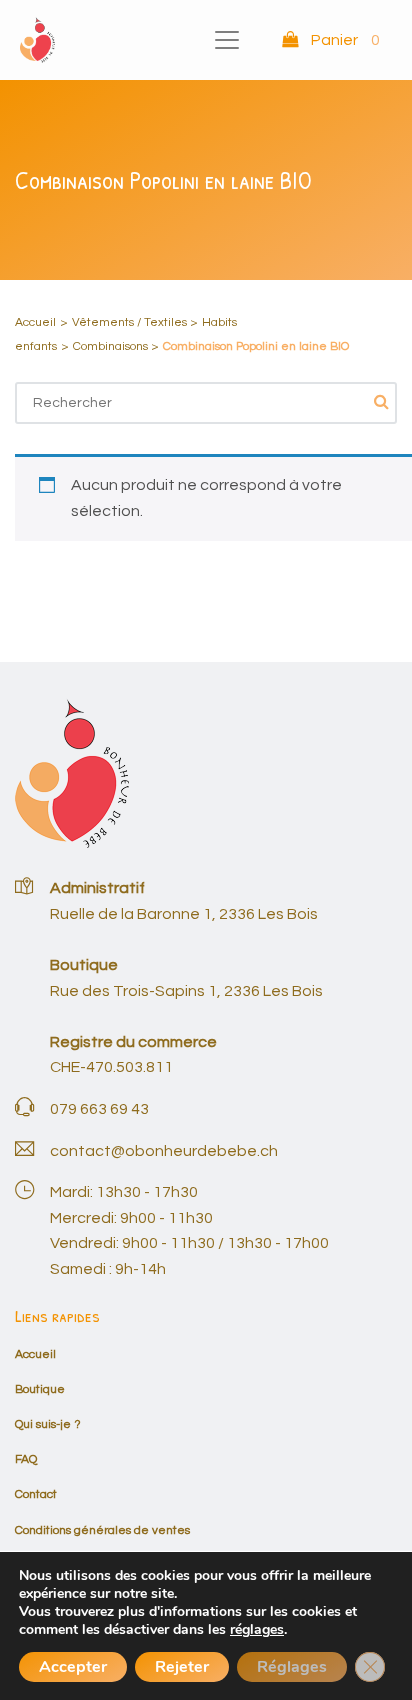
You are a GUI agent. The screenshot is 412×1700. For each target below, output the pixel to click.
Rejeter (182, 1667)
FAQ (26, 1459)
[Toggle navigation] (227, 40)
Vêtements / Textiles (129, 322)
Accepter (73, 1667)
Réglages (292, 1667)
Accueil (35, 322)
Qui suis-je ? (48, 1424)
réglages (257, 1630)
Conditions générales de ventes (102, 1530)
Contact (36, 1494)
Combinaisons (110, 346)
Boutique (40, 1389)
